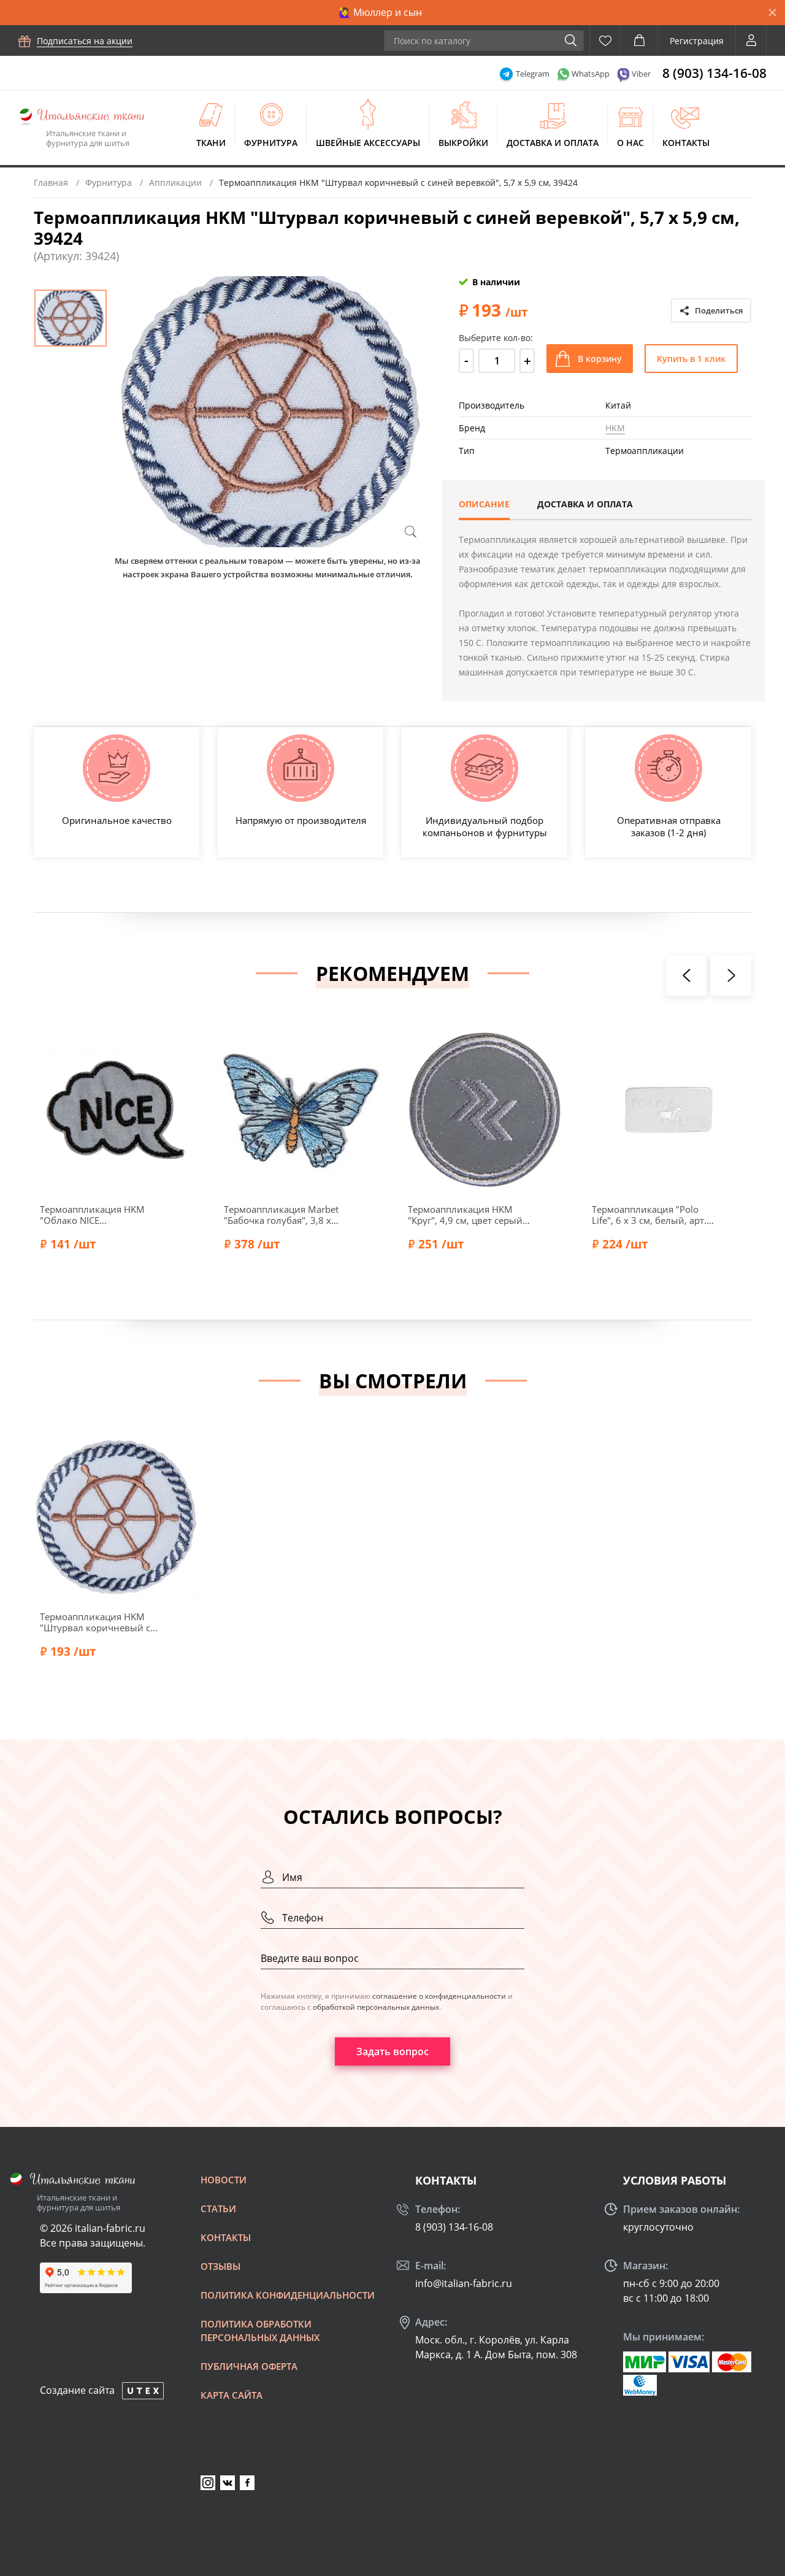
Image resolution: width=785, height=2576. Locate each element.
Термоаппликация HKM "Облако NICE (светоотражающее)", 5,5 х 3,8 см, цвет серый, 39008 (98, 1215)
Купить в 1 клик (691, 359)
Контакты (686, 143)
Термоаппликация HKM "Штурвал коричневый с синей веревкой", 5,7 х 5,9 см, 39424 (99, 1622)
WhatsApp (591, 74)
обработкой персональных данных (376, 2007)
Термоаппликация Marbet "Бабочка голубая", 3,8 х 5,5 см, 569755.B (281, 1215)
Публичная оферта (249, 2366)
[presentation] (686, 975)
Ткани (211, 143)
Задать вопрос (392, 2051)
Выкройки (463, 143)
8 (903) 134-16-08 (714, 73)
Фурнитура (271, 143)
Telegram (533, 74)
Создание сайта (77, 2390)
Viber (641, 74)
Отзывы (220, 2266)
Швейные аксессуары (368, 143)
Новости (224, 2180)
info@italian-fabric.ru (464, 2283)
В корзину (600, 359)
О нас (630, 143)
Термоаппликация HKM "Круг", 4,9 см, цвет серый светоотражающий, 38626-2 (468, 1215)
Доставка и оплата (553, 143)
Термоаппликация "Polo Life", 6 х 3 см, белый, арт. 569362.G (649, 1215)
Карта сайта (232, 2395)
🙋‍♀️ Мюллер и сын (380, 12)
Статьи (218, 2209)
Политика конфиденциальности (288, 2295)
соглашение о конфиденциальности (439, 1996)
